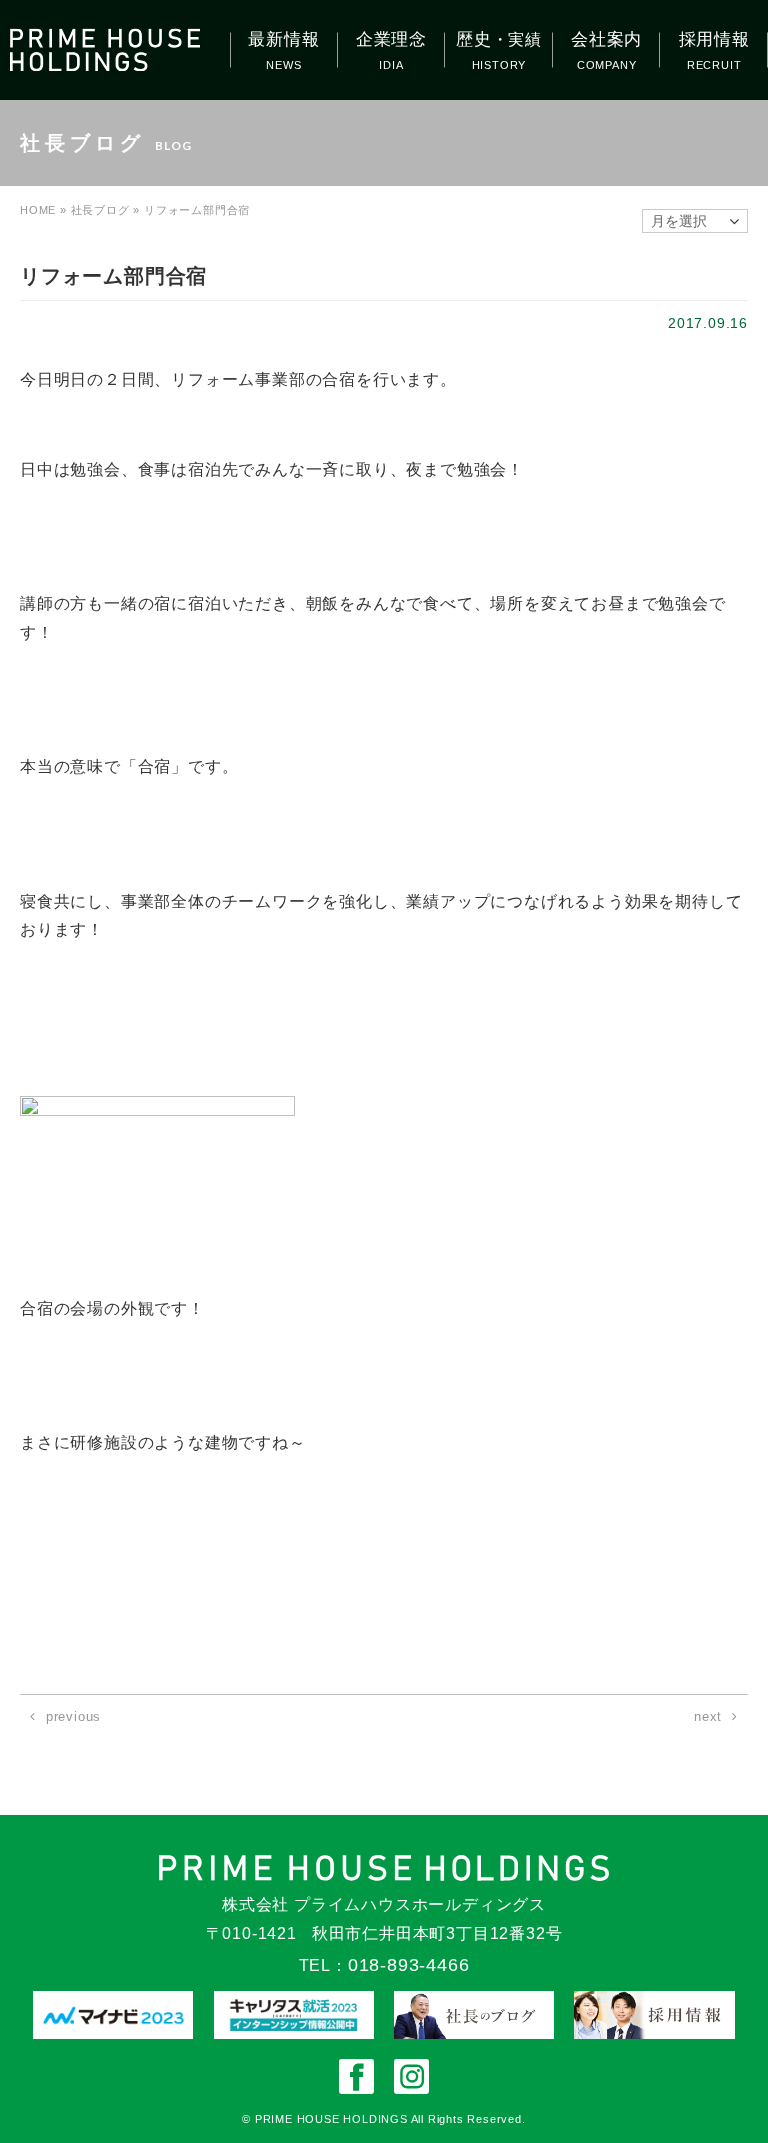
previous (73, 1716)
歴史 (499, 39)
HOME (38, 210)
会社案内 (606, 39)
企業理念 (391, 39)
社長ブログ (100, 210)
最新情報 (283, 39)
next (708, 1716)
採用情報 (714, 39)
